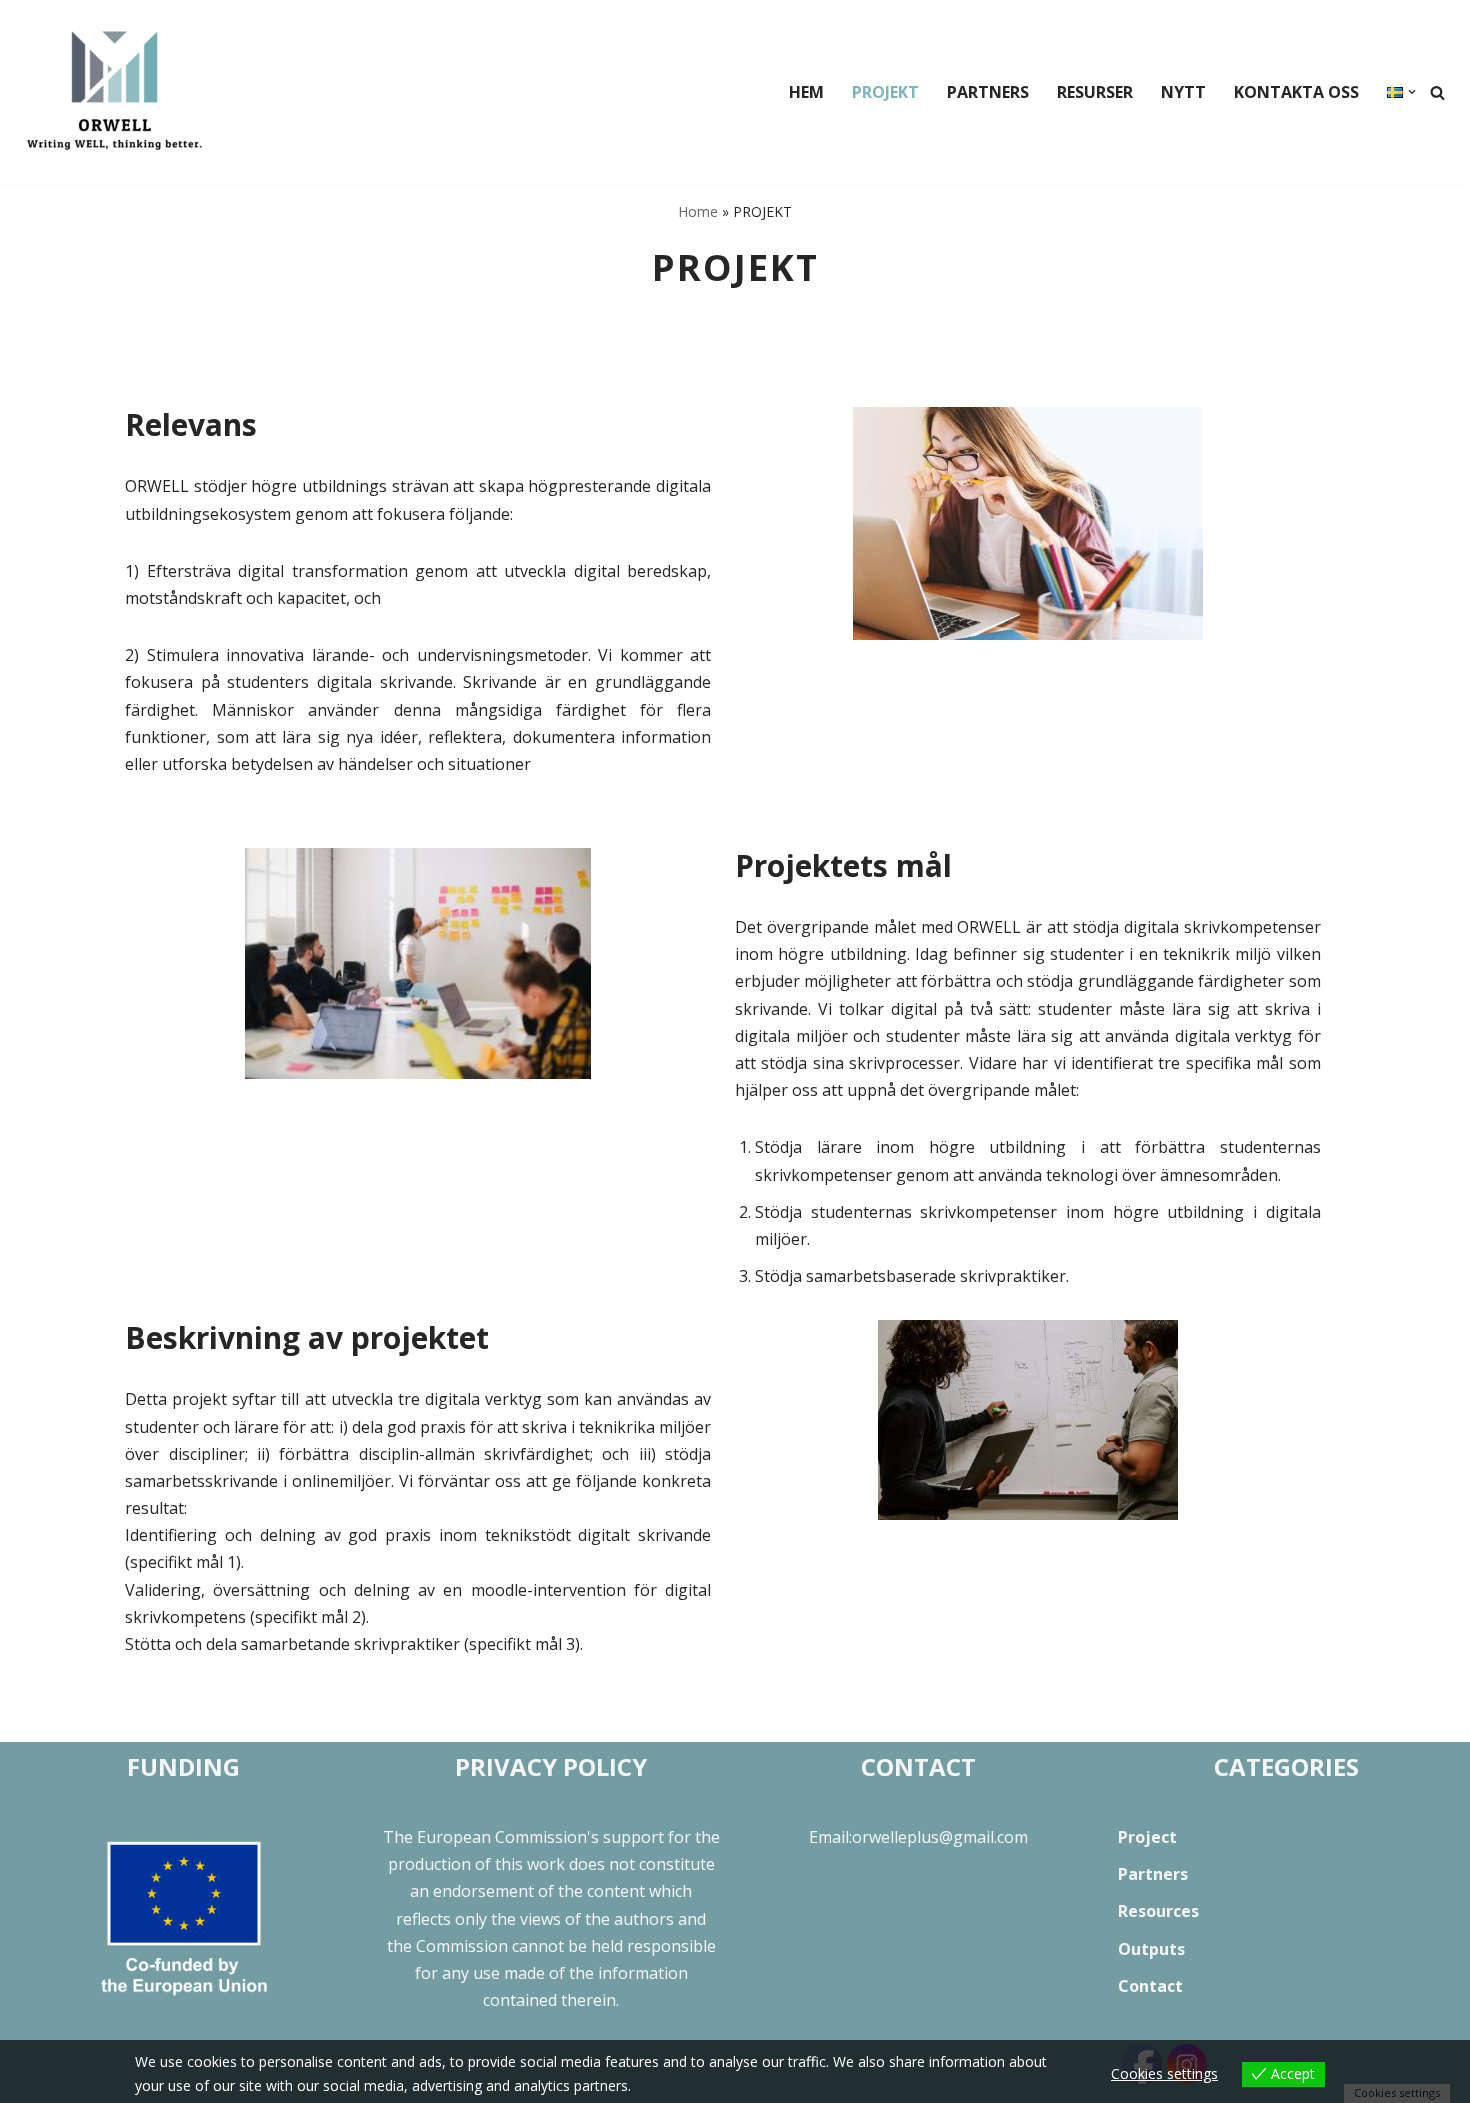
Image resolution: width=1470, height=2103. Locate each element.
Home (698, 211)
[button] (1412, 92)
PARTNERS (988, 92)
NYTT (1183, 92)
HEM (806, 92)
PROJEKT (885, 92)
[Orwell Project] (115, 92)
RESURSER (1095, 92)
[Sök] (1437, 92)
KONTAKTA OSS (1296, 92)
